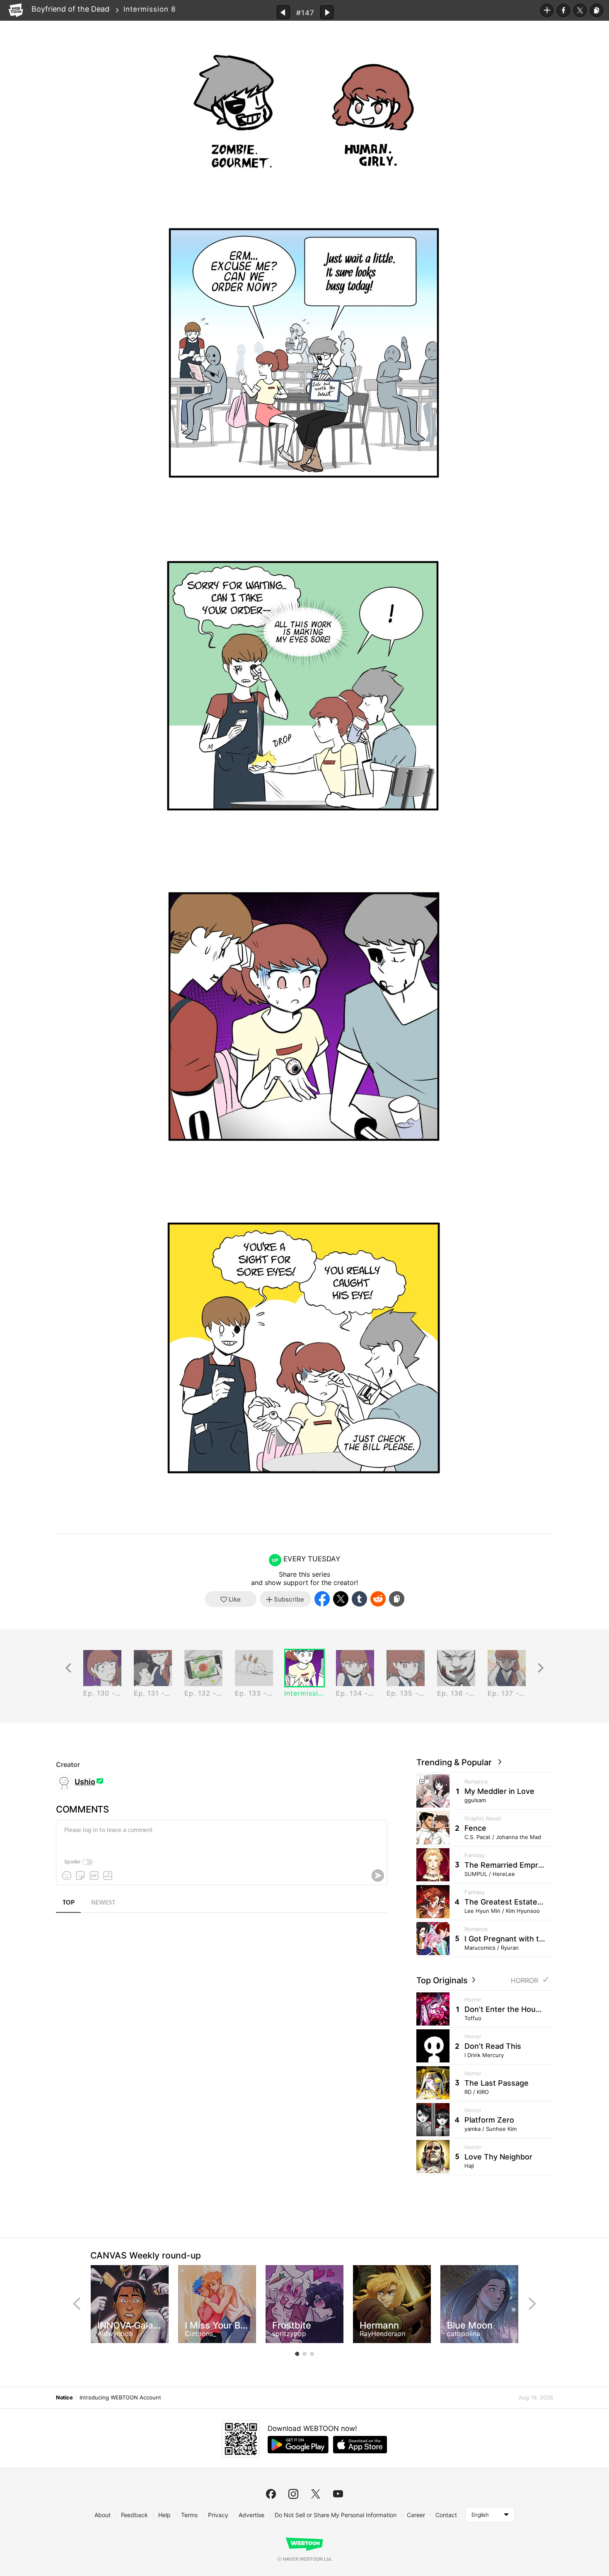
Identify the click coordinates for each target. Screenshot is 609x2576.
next (532, 2304)
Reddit (378, 1599)
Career (416, 2515)
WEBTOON (16, 10)
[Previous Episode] (283, 12)
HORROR (524, 1981)
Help (164, 2515)
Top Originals (443, 1980)
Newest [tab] (103, 1903)
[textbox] (221, 1837)
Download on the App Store (360, 2445)
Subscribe (547, 10)
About (103, 2515)
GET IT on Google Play (298, 2445)
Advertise (251, 2515)
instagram (293, 2494)
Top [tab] (69, 1903)
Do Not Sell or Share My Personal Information (336, 2515)
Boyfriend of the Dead (70, 9)
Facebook (563, 10)
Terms (189, 2515)
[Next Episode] (327, 12)
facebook (271, 2494)
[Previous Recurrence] (68, 1668)
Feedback (134, 2515)
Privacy (218, 2515)
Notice (64, 2397)
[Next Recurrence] (541, 1668)
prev (77, 2304)
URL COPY (597, 10)
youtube (338, 2494)
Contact (446, 2515)
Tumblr (359, 1599)
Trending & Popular (456, 1762)
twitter (316, 2494)
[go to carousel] (297, 2354)
